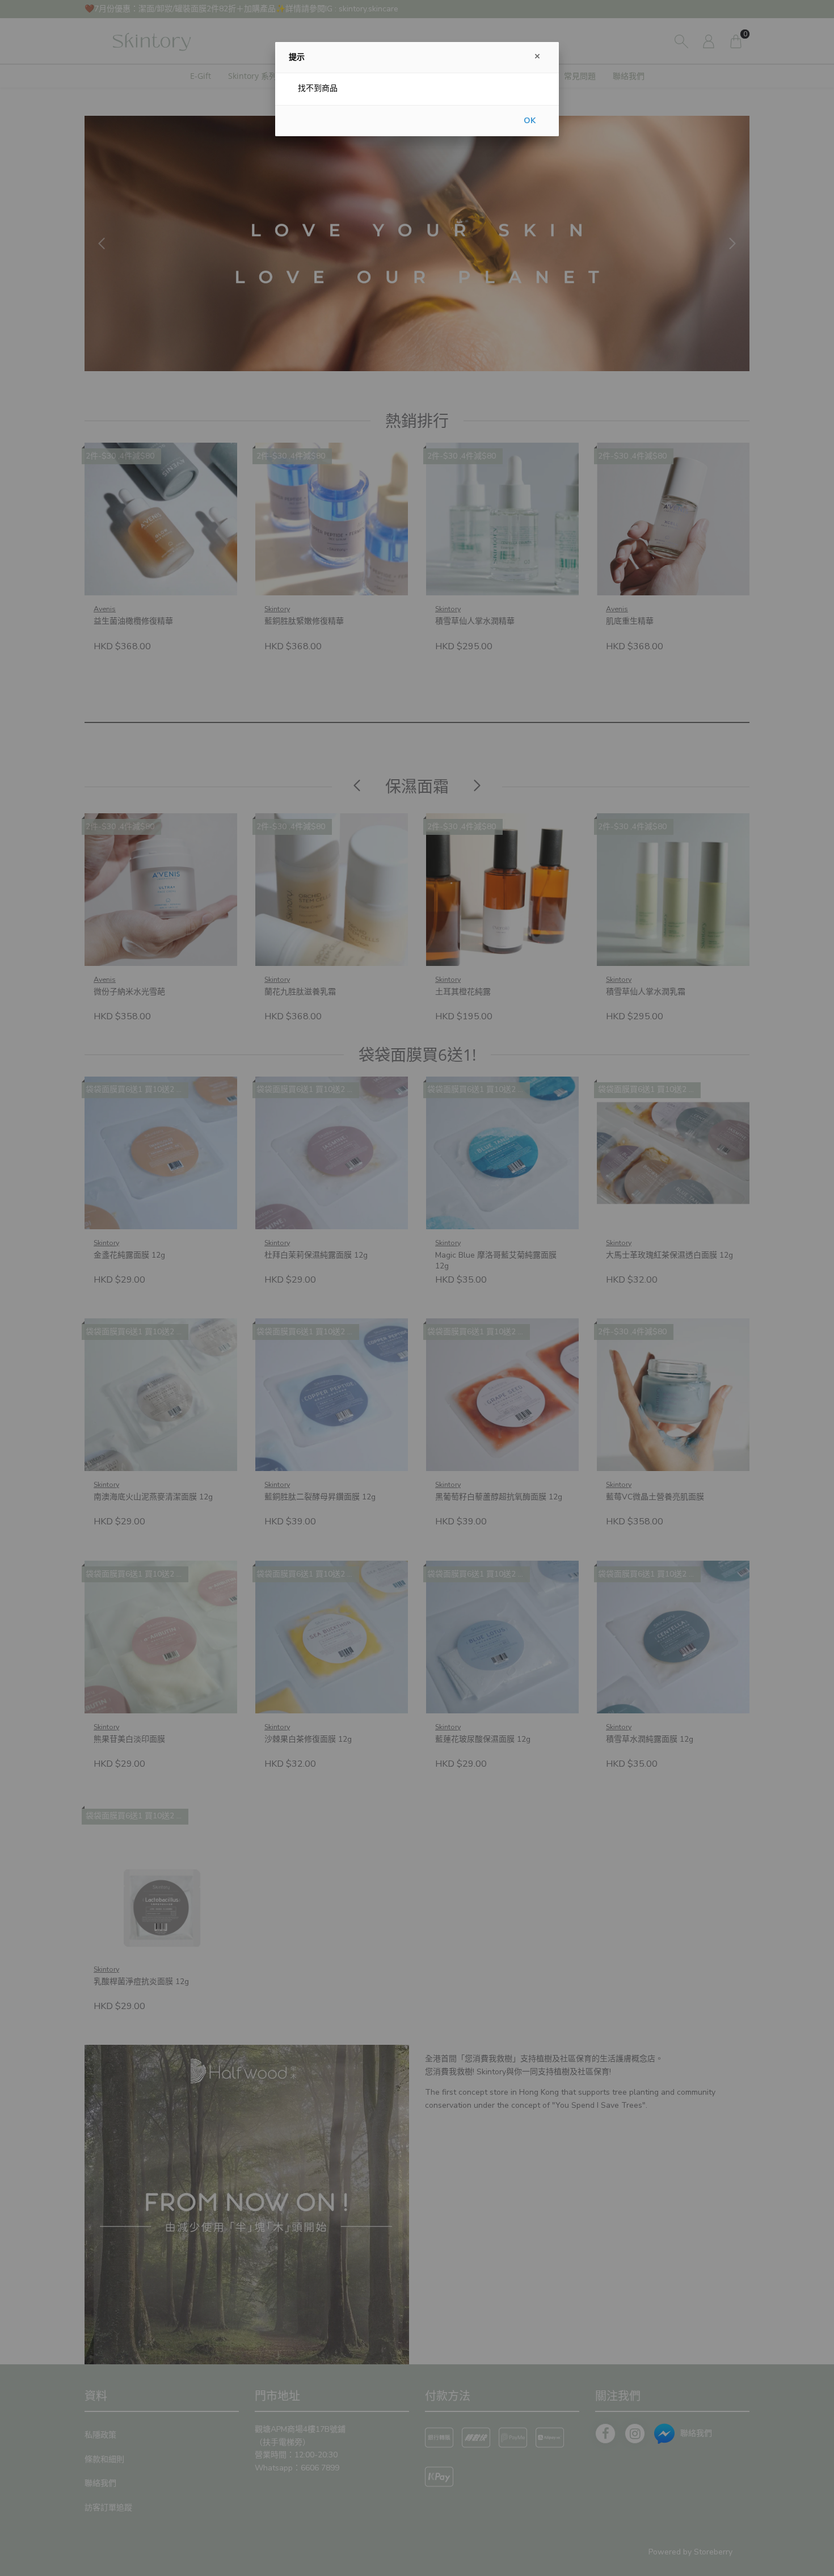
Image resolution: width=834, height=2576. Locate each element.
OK (530, 121)
